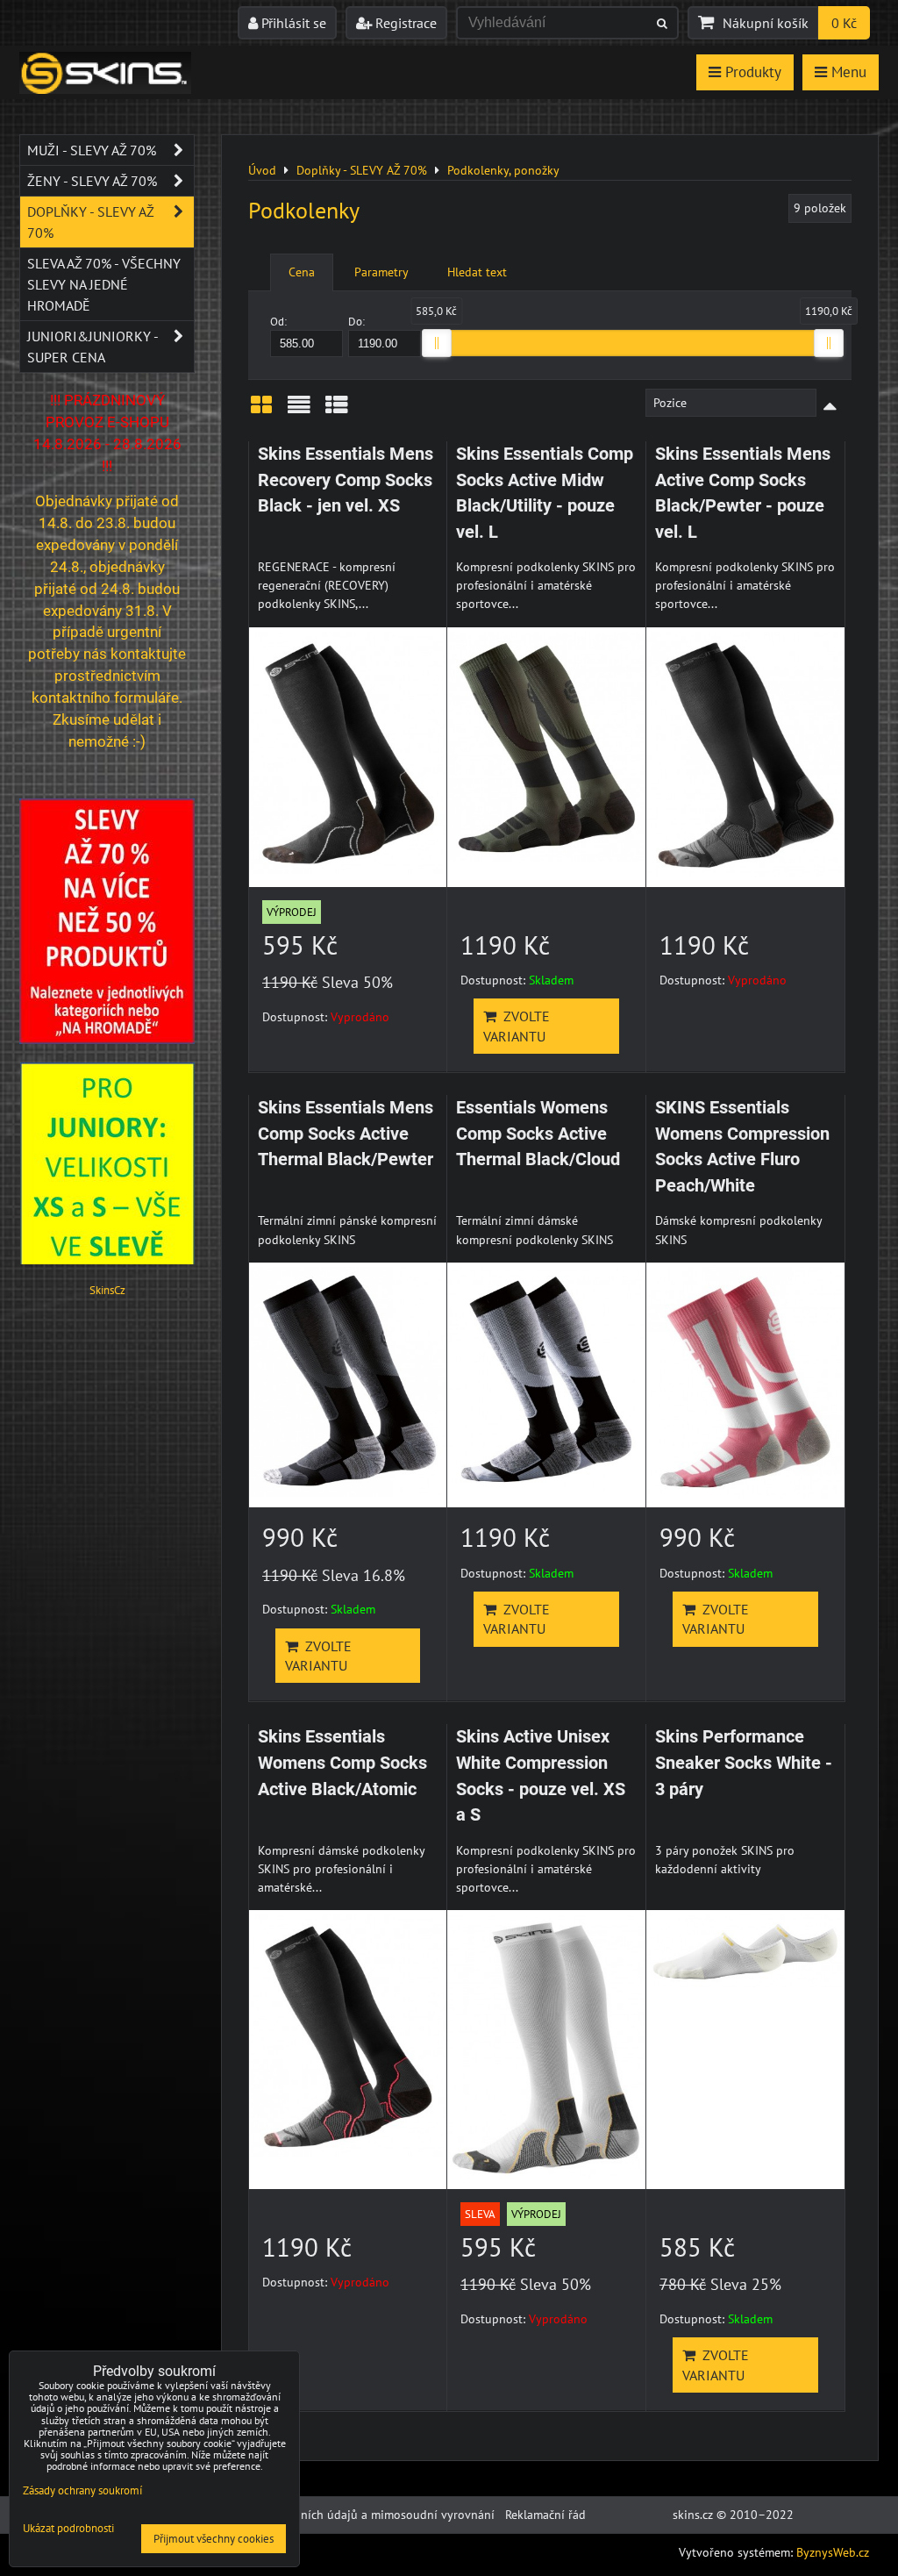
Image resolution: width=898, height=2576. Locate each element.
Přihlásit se (292, 23)
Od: (278, 322)
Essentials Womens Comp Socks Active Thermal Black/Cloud (538, 1134)
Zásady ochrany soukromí (82, 2490)
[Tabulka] (337, 411)
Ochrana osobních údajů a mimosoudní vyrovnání (360, 2515)
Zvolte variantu (517, 1026)
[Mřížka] (261, 411)
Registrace (404, 23)
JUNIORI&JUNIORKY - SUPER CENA (93, 347)
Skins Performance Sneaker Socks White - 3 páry (744, 1763)
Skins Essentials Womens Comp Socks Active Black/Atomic (342, 1763)
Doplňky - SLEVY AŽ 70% (91, 222)
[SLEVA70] (107, 1040)
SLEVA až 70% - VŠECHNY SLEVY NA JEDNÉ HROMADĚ (104, 284)
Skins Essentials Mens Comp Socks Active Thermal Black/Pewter (346, 1134)
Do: (356, 322)
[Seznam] (299, 411)
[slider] (437, 343)
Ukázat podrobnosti (68, 2529)
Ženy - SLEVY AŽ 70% (92, 181)
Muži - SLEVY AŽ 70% (92, 150)
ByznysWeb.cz (833, 2552)
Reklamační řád (545, 2515)
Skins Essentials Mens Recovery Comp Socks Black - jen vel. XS (346, 480)
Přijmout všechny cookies (214, 2539)
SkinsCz (107, 1290)
